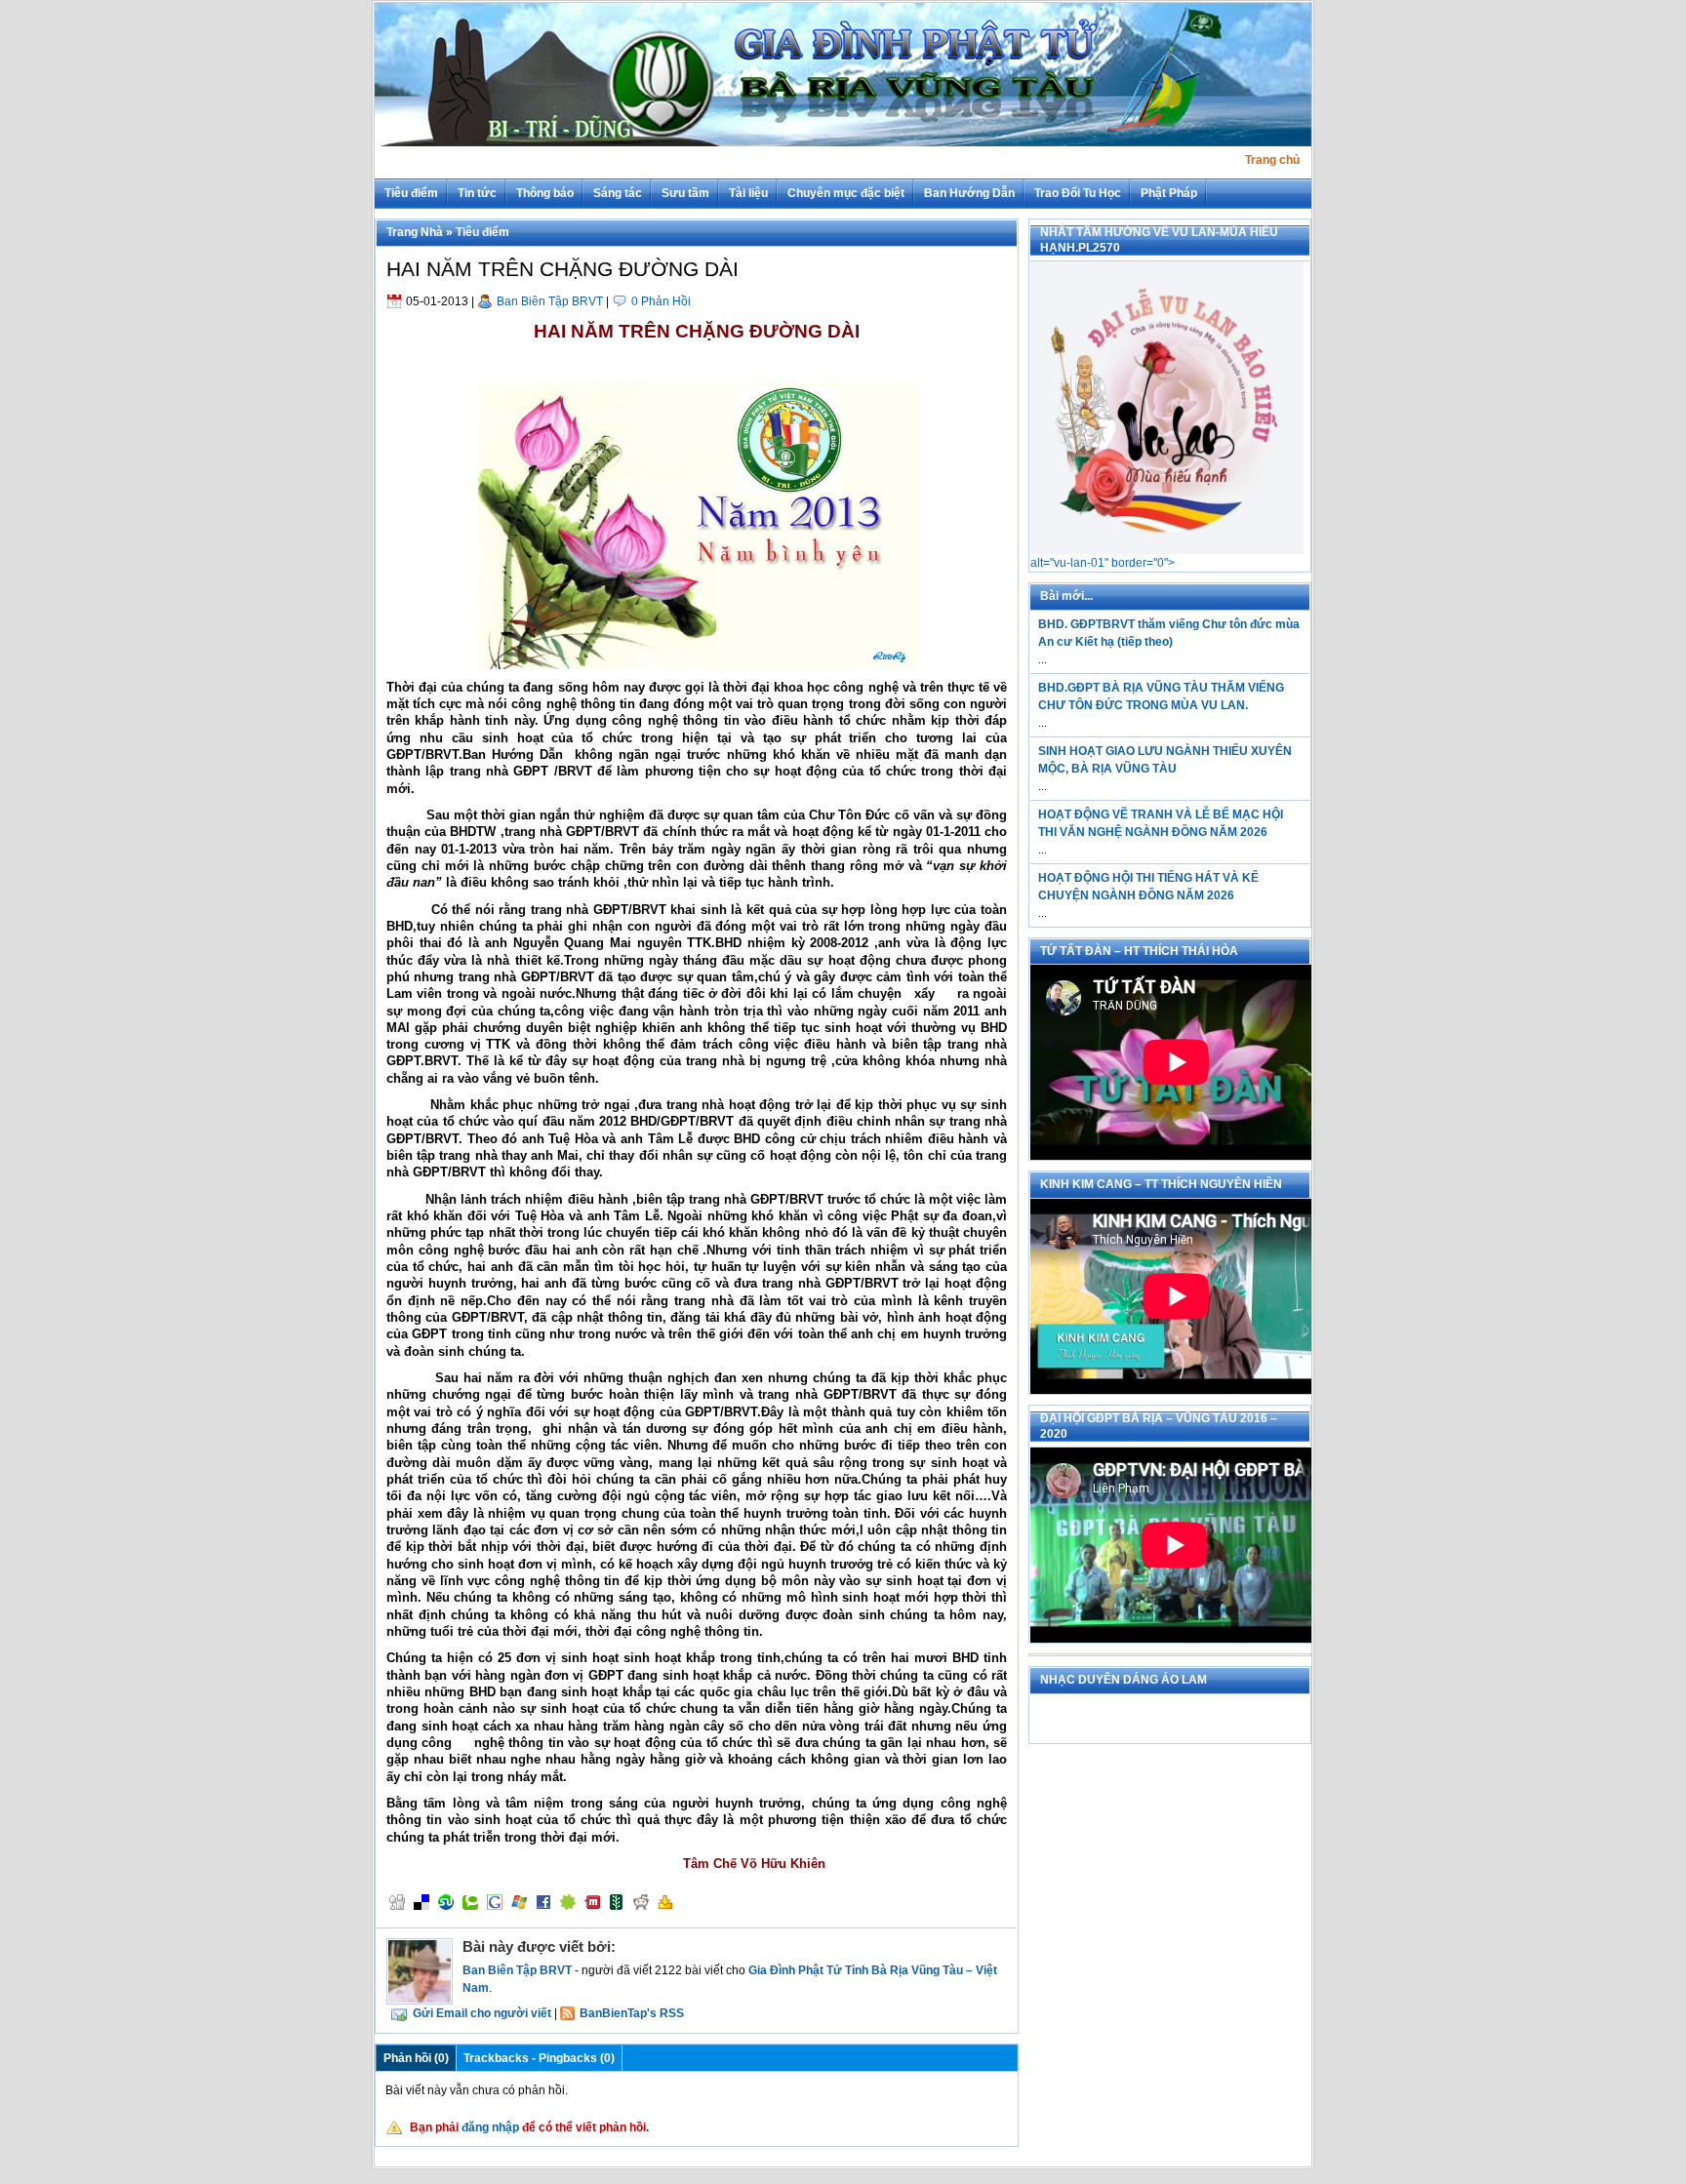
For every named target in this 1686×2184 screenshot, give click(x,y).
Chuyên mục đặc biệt (846, 193)
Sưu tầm (685, 193)
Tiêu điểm (411, 193)
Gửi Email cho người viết (482, 2013)
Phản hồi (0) (416, 2058)
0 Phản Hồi (661, 301)
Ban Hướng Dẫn (969, 193)
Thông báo (545, 193)
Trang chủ (1272, 160)
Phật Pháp (1169, 193)
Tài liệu (748, 193)
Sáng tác (618, 193)
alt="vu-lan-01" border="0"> (1103, 563)
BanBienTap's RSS (632, 2013)
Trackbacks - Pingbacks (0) (539, 2058)
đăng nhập (490, 2127)
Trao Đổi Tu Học (1078, 193)
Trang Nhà (415, 232)
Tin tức (477, 193)
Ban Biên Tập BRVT (550, 301)
